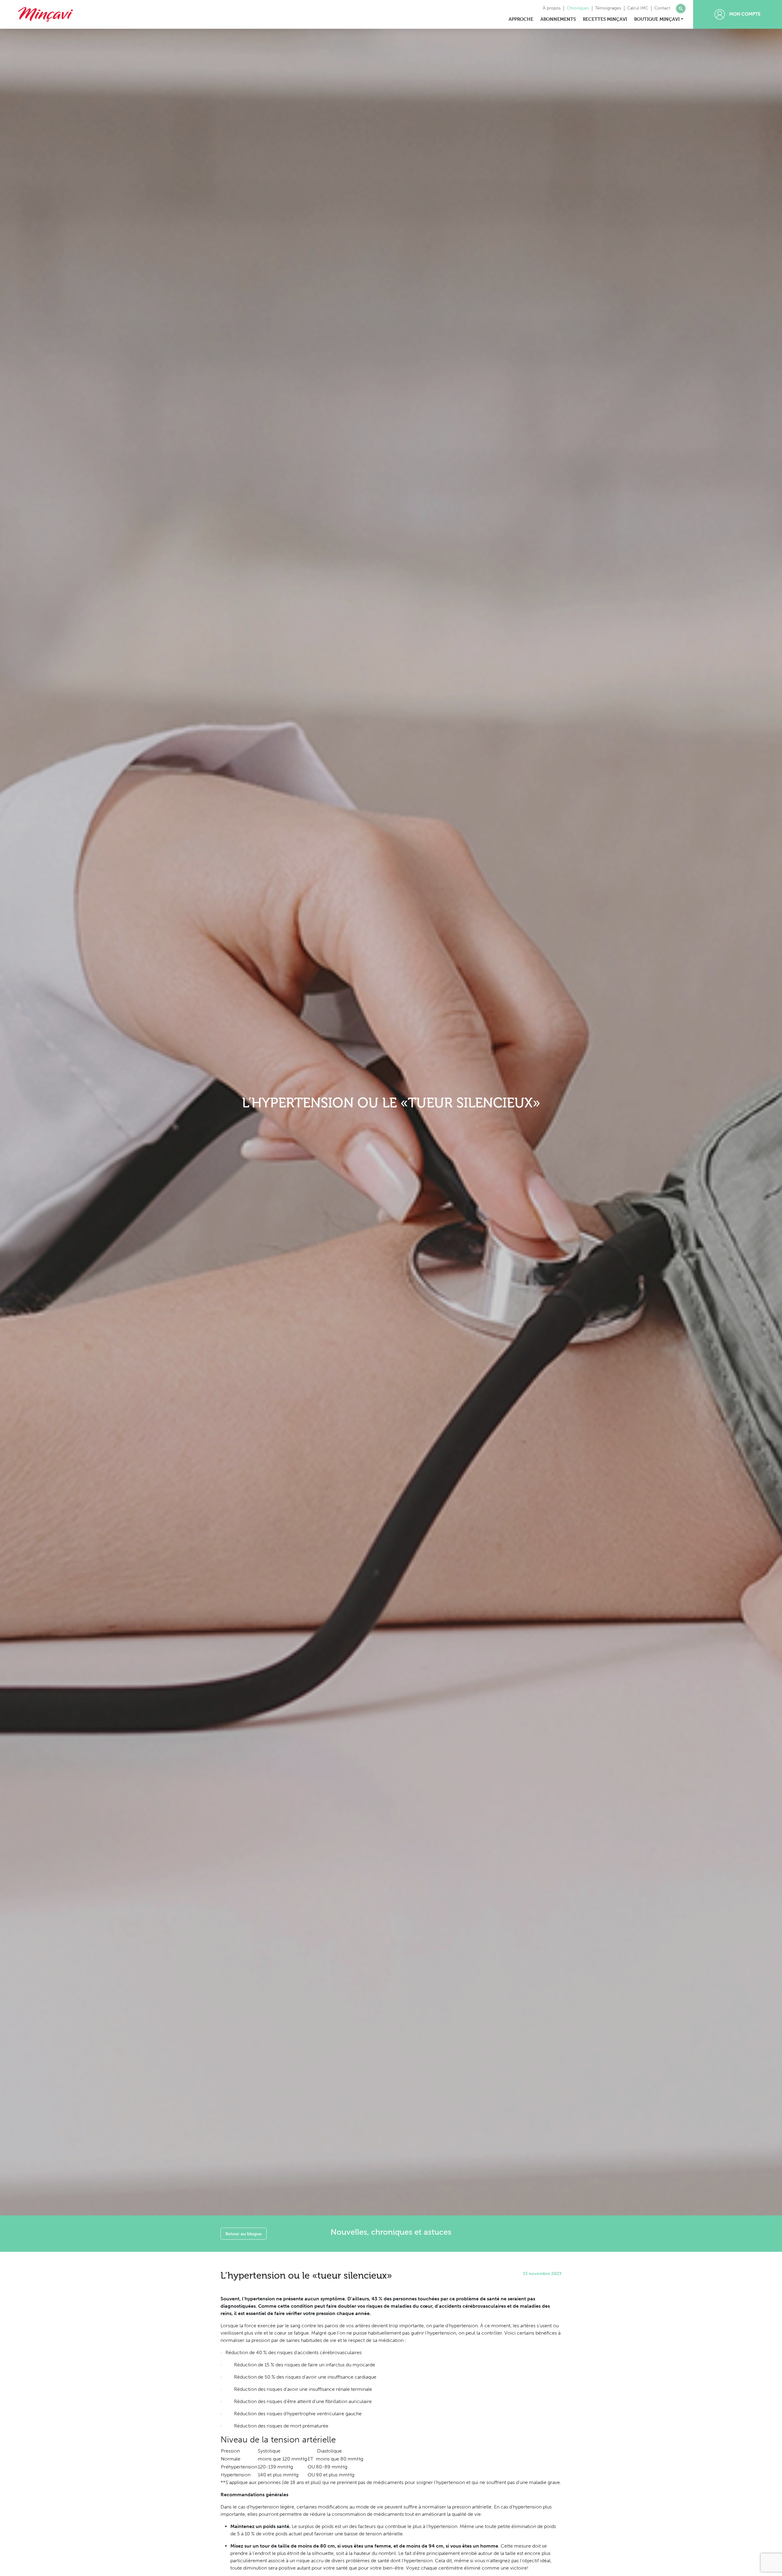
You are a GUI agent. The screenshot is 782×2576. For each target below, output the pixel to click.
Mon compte (744, 14)
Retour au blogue (244, 2234)
